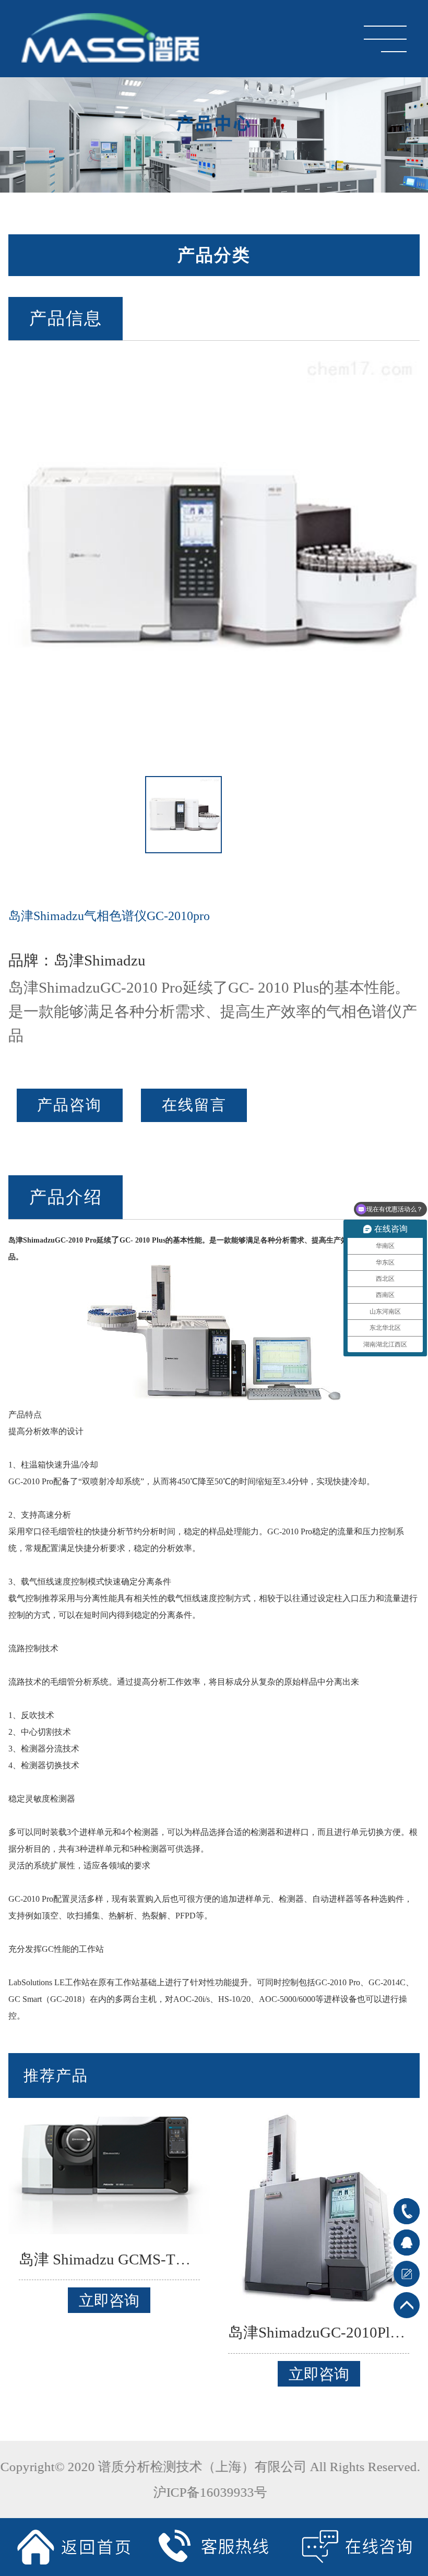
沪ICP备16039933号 (214, 2492)
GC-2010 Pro (76, 1240)
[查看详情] (109, 2170)
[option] (214, 558)
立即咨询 (109, 2300)
